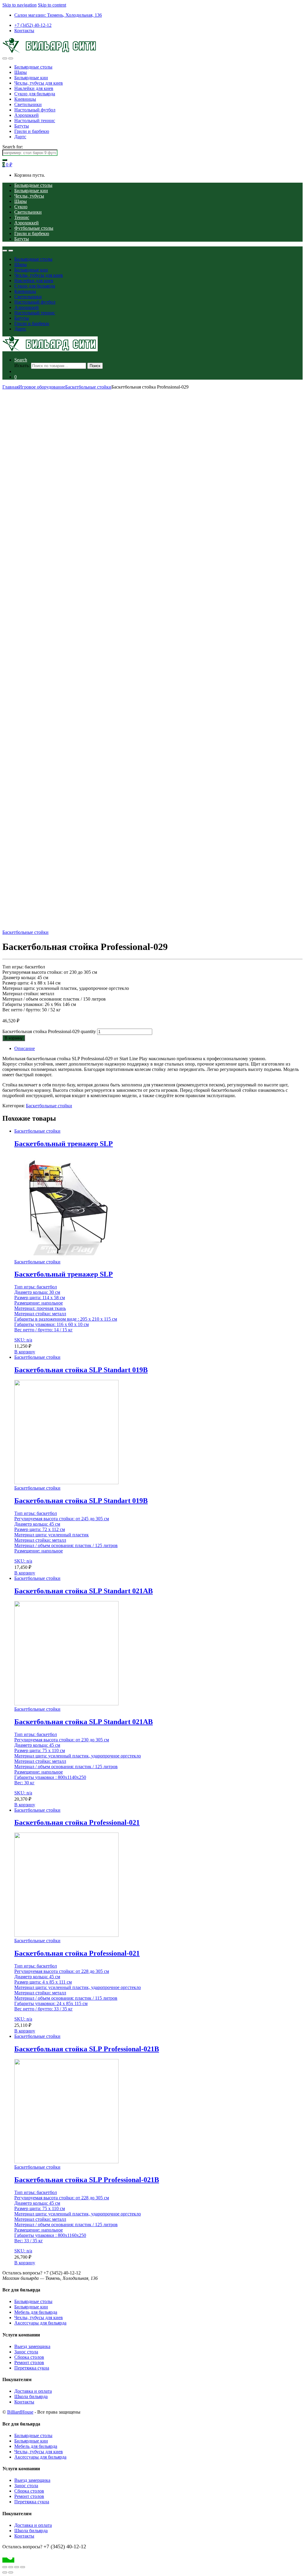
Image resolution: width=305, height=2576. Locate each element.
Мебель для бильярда (36, 2312)
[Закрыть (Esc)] (23, 2567)
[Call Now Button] (8, 2560)
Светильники (28, 104)
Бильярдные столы (33, 67)
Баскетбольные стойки (88, 387)
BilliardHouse (20, 2412)
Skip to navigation (20, 5)
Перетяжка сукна (32, 2368)
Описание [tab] (25, 1048)
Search (21, 360)
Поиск (95, 366)
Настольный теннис (35, 121)
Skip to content (52, 5)
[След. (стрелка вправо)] (11, 2572)
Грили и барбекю (32, 131)
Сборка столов (29, 2357)
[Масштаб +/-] (5, 2567)
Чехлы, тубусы (29, 196)
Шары (21, 72)
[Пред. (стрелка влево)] (5, 2572)
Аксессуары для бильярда (40, 2323)
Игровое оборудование (42, 387)
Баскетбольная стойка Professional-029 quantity (49, 1031)
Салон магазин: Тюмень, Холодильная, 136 (58, 15)
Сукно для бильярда (35, 94)
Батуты (22, 126)
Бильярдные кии (31, 78)
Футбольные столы (34, 228)
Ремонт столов (29, 2363)
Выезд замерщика (32, 2346)
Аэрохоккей (27, 115)
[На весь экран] (11, 2567)
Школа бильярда (31, 2396)
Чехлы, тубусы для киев (39, 83)
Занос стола (26, 2352)
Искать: (22, 365)
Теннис (22, 217)
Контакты (24, 31)
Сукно (21, 207)
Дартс (20, 137)
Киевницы (25, 99)
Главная (10, 387)
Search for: (13, 147)
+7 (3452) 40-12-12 (33, 25)
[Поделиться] (17, 2567)
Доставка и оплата (33, 2391)
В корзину (14, 1038)
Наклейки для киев (34, 88)
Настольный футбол (35, 110)
